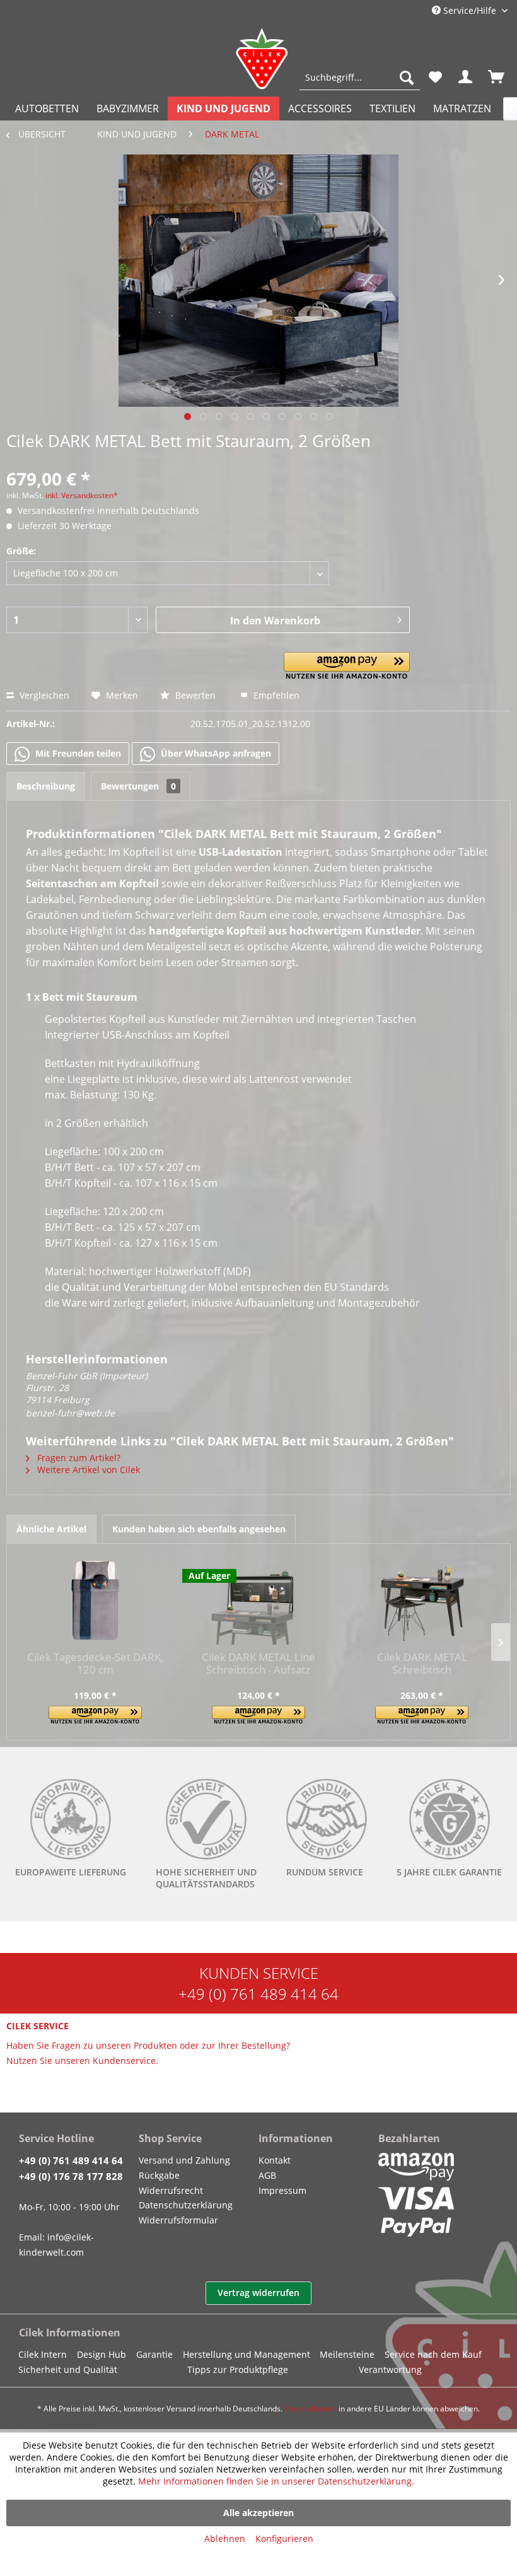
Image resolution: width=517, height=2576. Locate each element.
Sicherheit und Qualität (68, 2369)
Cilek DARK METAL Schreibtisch (422, 1664)
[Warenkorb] (497, 78)
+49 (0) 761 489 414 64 (258, 1994)
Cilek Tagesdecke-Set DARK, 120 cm (95, 1664)
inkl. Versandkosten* (82, 495)
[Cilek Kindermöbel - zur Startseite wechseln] (262, 59)
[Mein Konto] (466, 78)
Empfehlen (275, 695)
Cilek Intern (43, 2354)
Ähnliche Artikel (51, 1529)
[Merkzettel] (435, 78)
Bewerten (195, 695)
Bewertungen (138, 786)
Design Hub (102, 2354)
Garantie (154, 2354)
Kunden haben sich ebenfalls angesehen (199, 1529)
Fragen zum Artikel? (78, 1458)
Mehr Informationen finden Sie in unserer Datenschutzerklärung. (276, 2481)
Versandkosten (311, 2409)
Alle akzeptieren (258, 2513)
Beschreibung (46, 786)
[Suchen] (407, 78)
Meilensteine (347, 2354)
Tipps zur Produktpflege (238, 2369)
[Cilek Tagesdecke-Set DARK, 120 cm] (95, 1600)
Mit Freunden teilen (77, 753)
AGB (267, 2175)
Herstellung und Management (247, 2354)
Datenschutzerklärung (186, 2205)
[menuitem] (360, 78)
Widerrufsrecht (171, 2190)
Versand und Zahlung (184, 2160)
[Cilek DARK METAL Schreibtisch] (422, 1600)
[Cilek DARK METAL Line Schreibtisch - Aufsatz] (258, 1600)
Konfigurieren (284, 2538)
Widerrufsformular (178, 2220)
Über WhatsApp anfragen (215, 753)
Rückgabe (159, 2175)
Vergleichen (43, 695)
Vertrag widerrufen (258, 2293)
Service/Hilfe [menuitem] (470, 10)
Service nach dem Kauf (433, 2354)
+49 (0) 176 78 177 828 (71, 2176)
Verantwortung (390, 2369)
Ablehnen (225, 2538)
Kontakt (275, 2160)
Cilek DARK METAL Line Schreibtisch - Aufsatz (258, 1664)
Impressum (282, 2190)
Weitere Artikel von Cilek (87, 1470)
